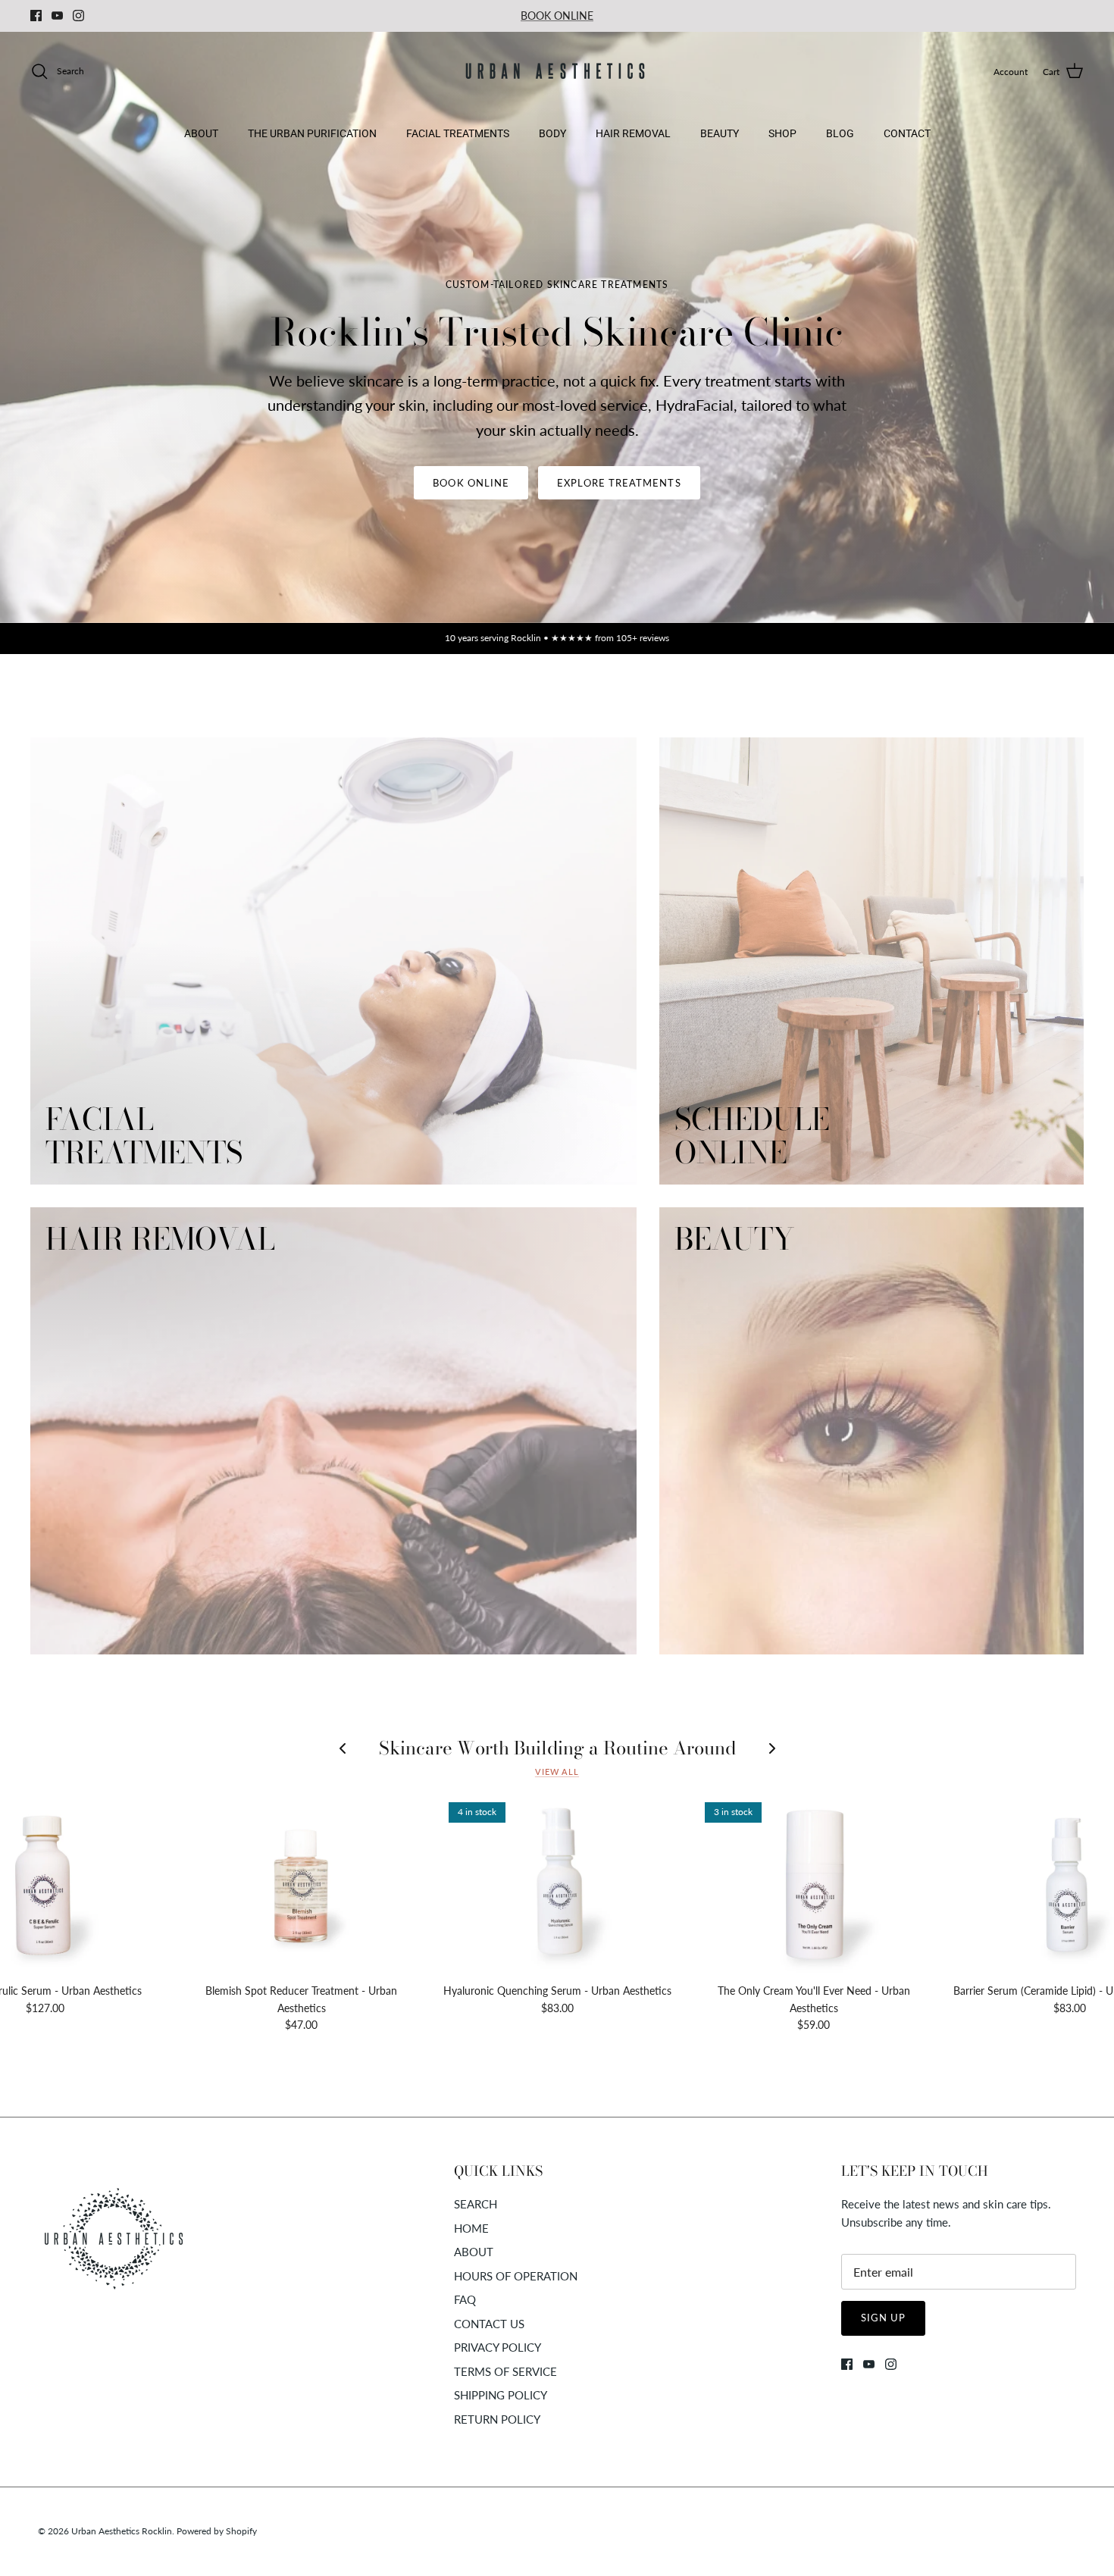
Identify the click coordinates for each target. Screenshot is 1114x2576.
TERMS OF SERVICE (505, 2371)
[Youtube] (57, 16)
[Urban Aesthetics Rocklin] (557, 72)
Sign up (883, 2318)
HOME (471, 2228)
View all (557, 1772)
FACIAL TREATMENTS (458, 133)
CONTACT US (489, 2324)
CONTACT (907, 133)
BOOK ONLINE (557, 16)
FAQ (465, 2299)
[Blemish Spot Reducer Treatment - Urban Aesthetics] (302, 1885)
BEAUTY (720, 133)
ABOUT (201, 133)
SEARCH (476, 2204)
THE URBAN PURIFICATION (312, 133)
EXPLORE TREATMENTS (619, 483)
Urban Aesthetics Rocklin (122, 2531)
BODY (552, 133)
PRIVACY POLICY (498, 2347)
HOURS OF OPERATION (516, 2276)
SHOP (782, 133)
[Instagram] (78, 16)
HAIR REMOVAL (633, 133)
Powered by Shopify (217, 2531)
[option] (557, 327)
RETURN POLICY (497, 2419)
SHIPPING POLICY (501, 2395)
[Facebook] (36, 16)
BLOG (840, 133)
